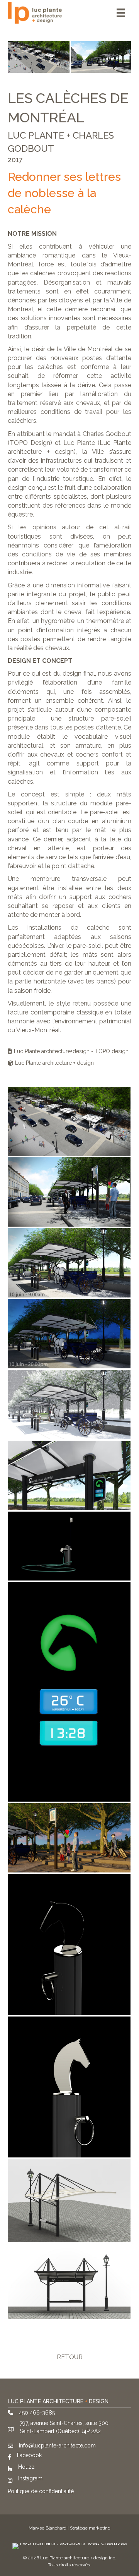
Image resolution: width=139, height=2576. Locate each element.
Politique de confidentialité (41, 2491)
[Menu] (121, 13)
